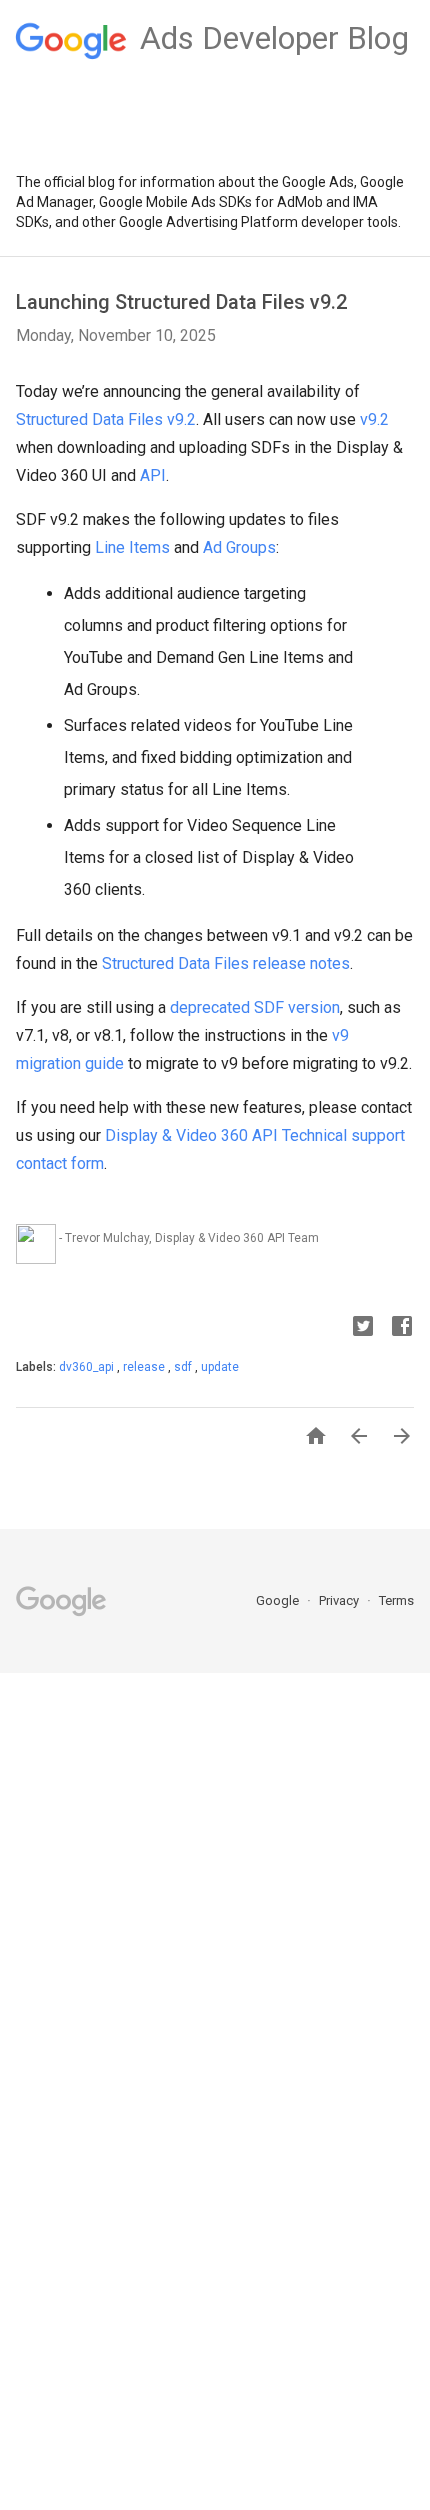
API (153, 475)
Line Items (132, 547)
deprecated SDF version (255, 1007)
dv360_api (88, 1367)
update (220, 1367)
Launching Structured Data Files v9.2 (181, 302)
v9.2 (374, 419)
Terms (396, 1600)
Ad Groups (239, 547)
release (145, 1367)
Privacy (340, 1600)
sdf (184, 1367)
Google (279, 1600)
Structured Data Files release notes (226, 963)
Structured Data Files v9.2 (106, 419)
